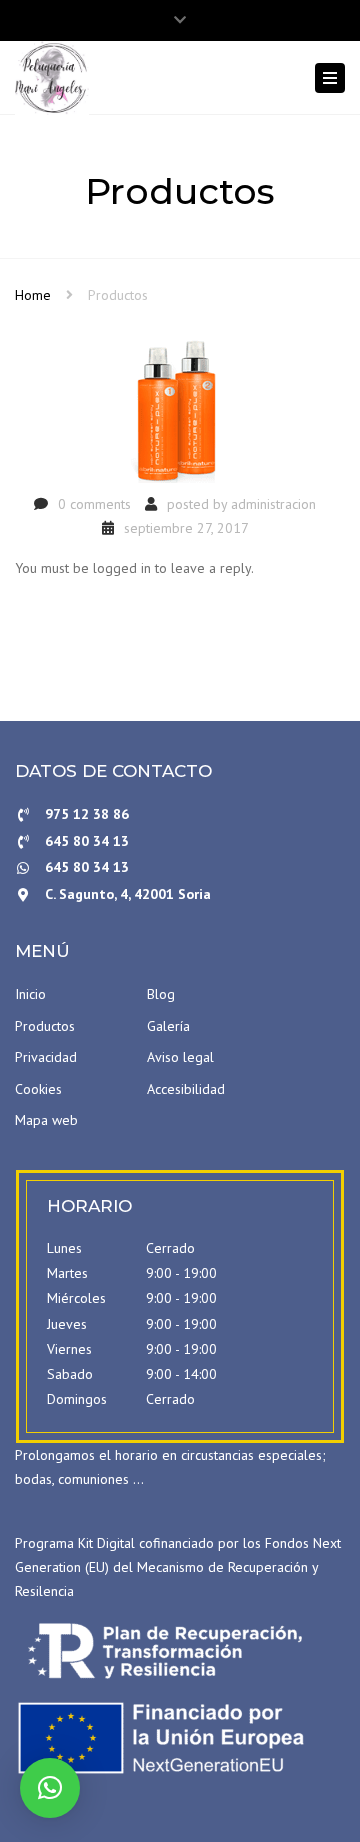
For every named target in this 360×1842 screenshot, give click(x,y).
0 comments (94, 504)
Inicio (30, 994)
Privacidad (46, 1057)
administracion (273, 504)
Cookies (38, 1089)
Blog (161, 994)
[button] (50, 1788)
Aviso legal (180, 1057)
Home (33, 295)
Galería (168, 1026)
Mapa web (46, 1120)
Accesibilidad (186, 1089)
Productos (45, 1026)
